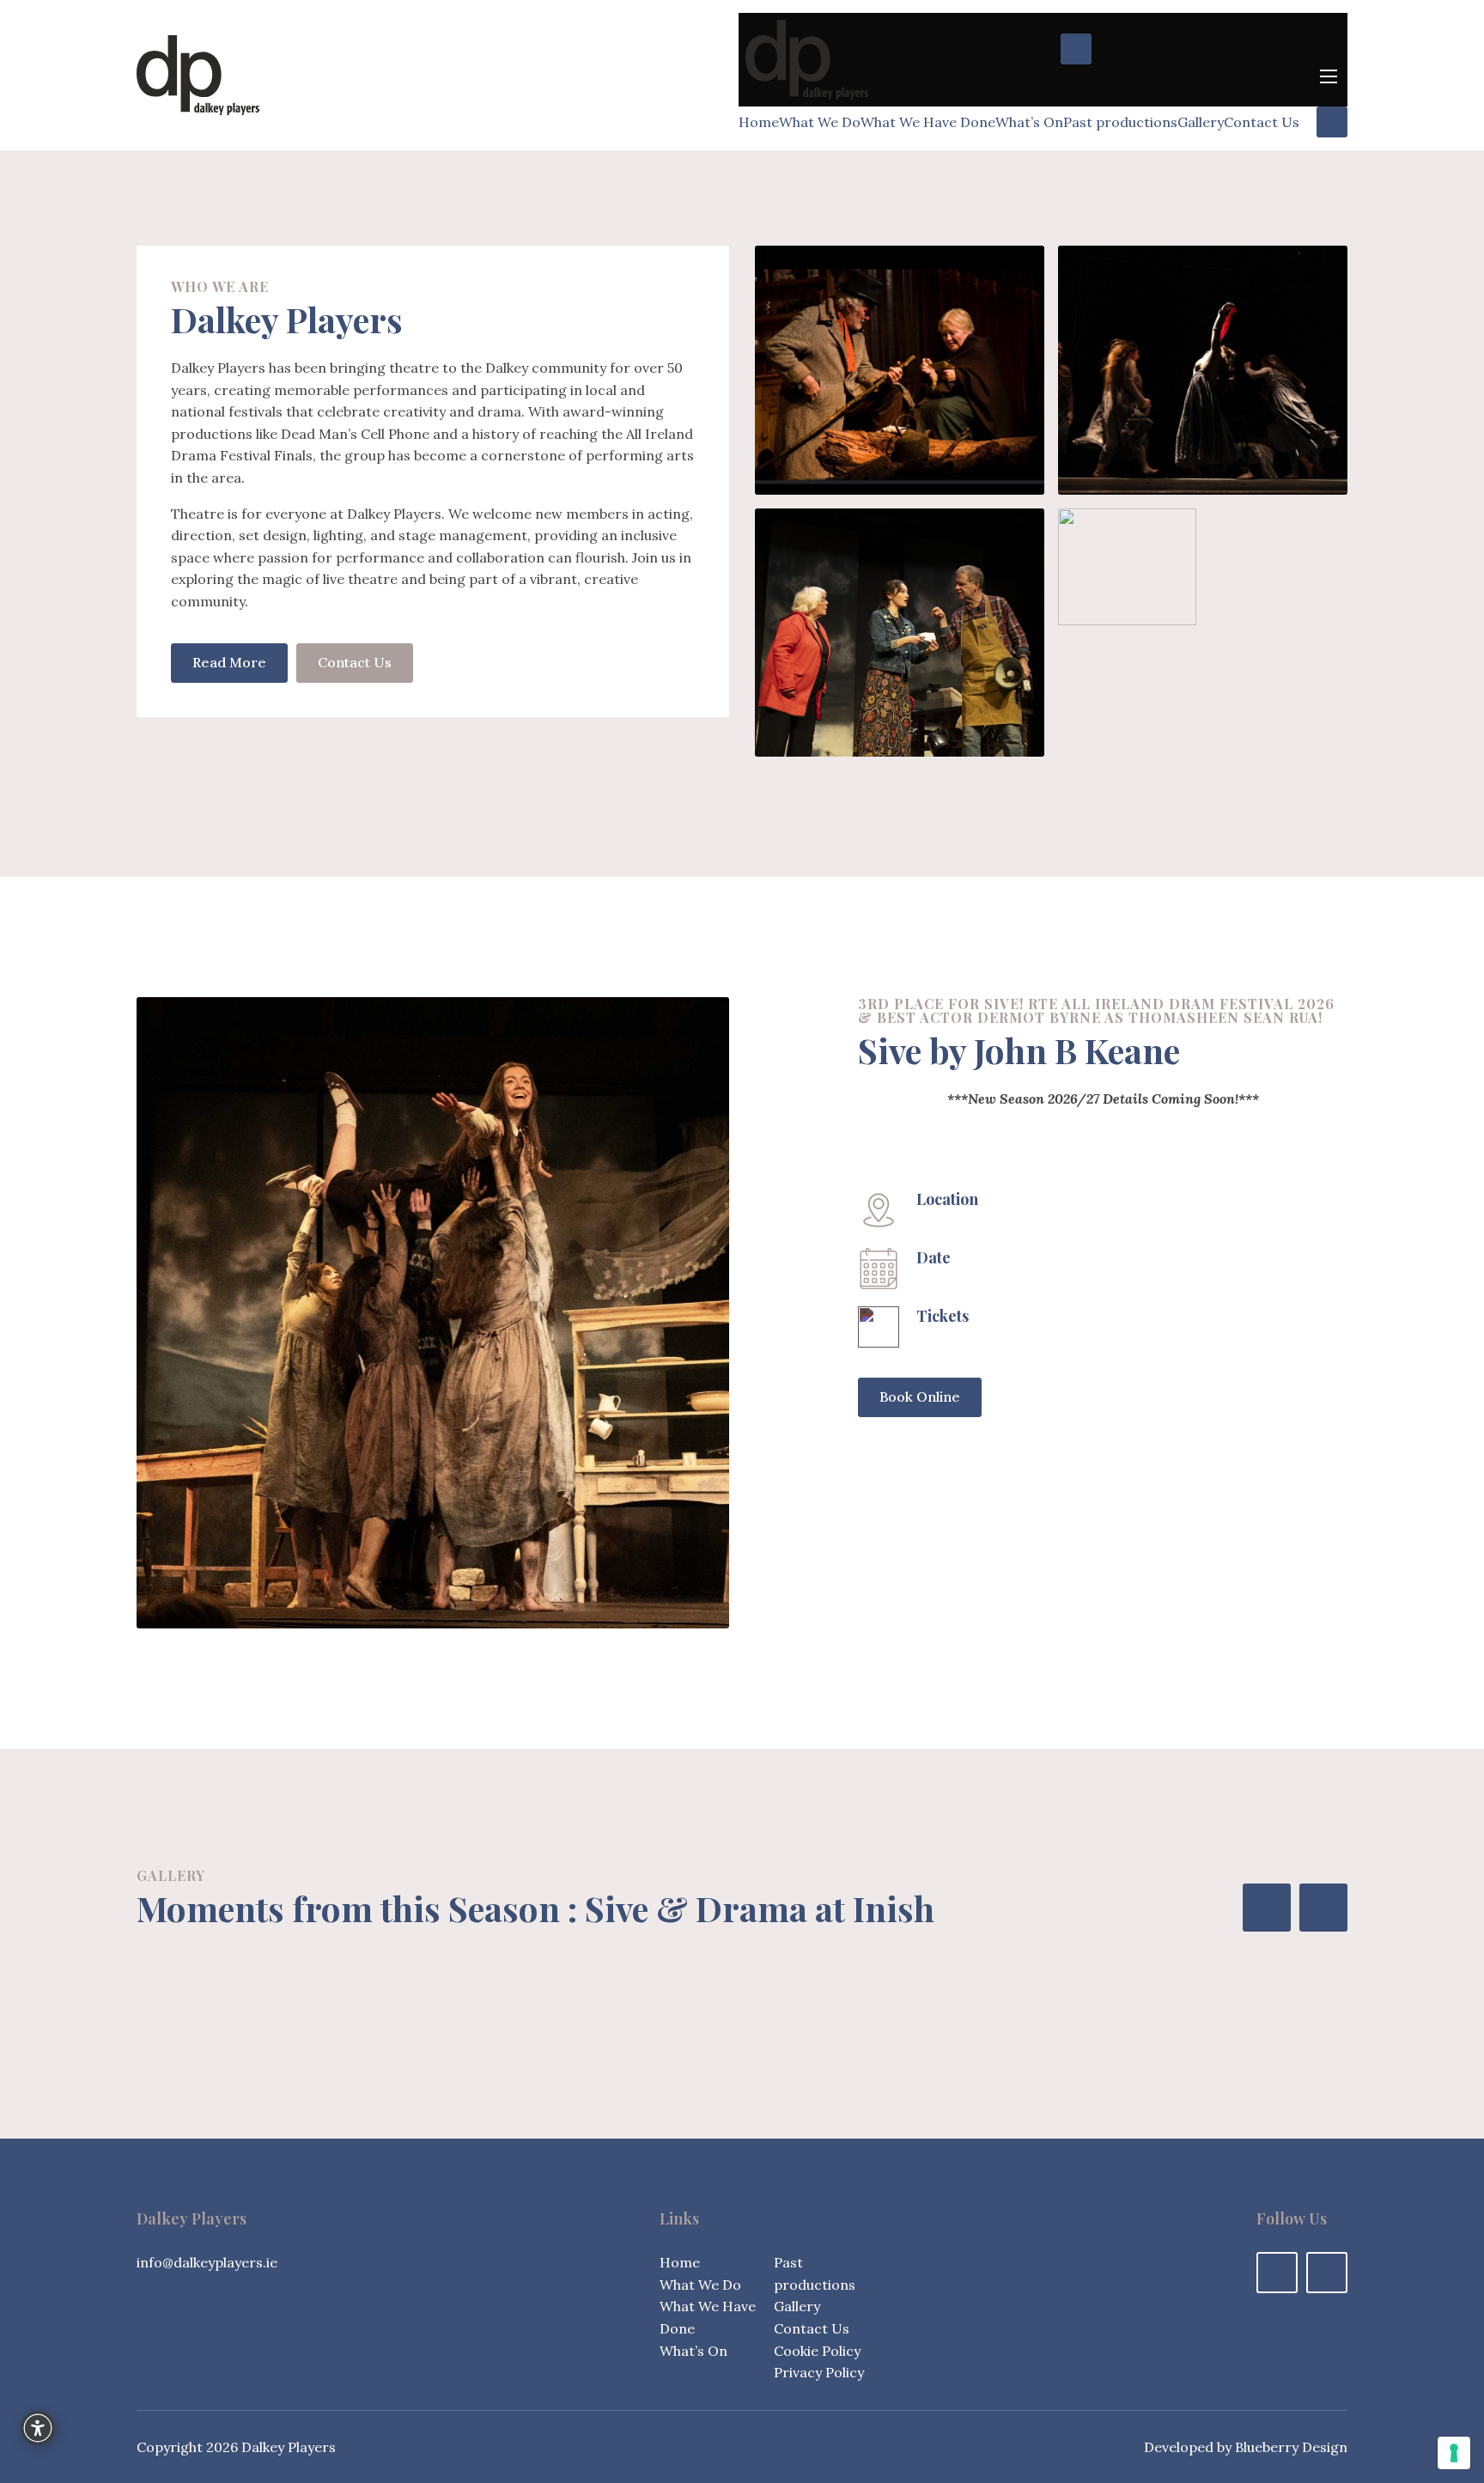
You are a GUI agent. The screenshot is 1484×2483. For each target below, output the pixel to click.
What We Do (820, 122)
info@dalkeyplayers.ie (207, 2262)
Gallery (1201, 122)
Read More (229, 662)
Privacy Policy (819, 2372)
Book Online (920, 1397)
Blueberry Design (1291, 2447)
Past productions (1120, 122)
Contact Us (1262, 122)
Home (759, 122)
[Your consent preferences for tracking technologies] (1454, 2453)
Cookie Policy (817, 2351)
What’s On (1029, 122)
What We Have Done (928, 122)
